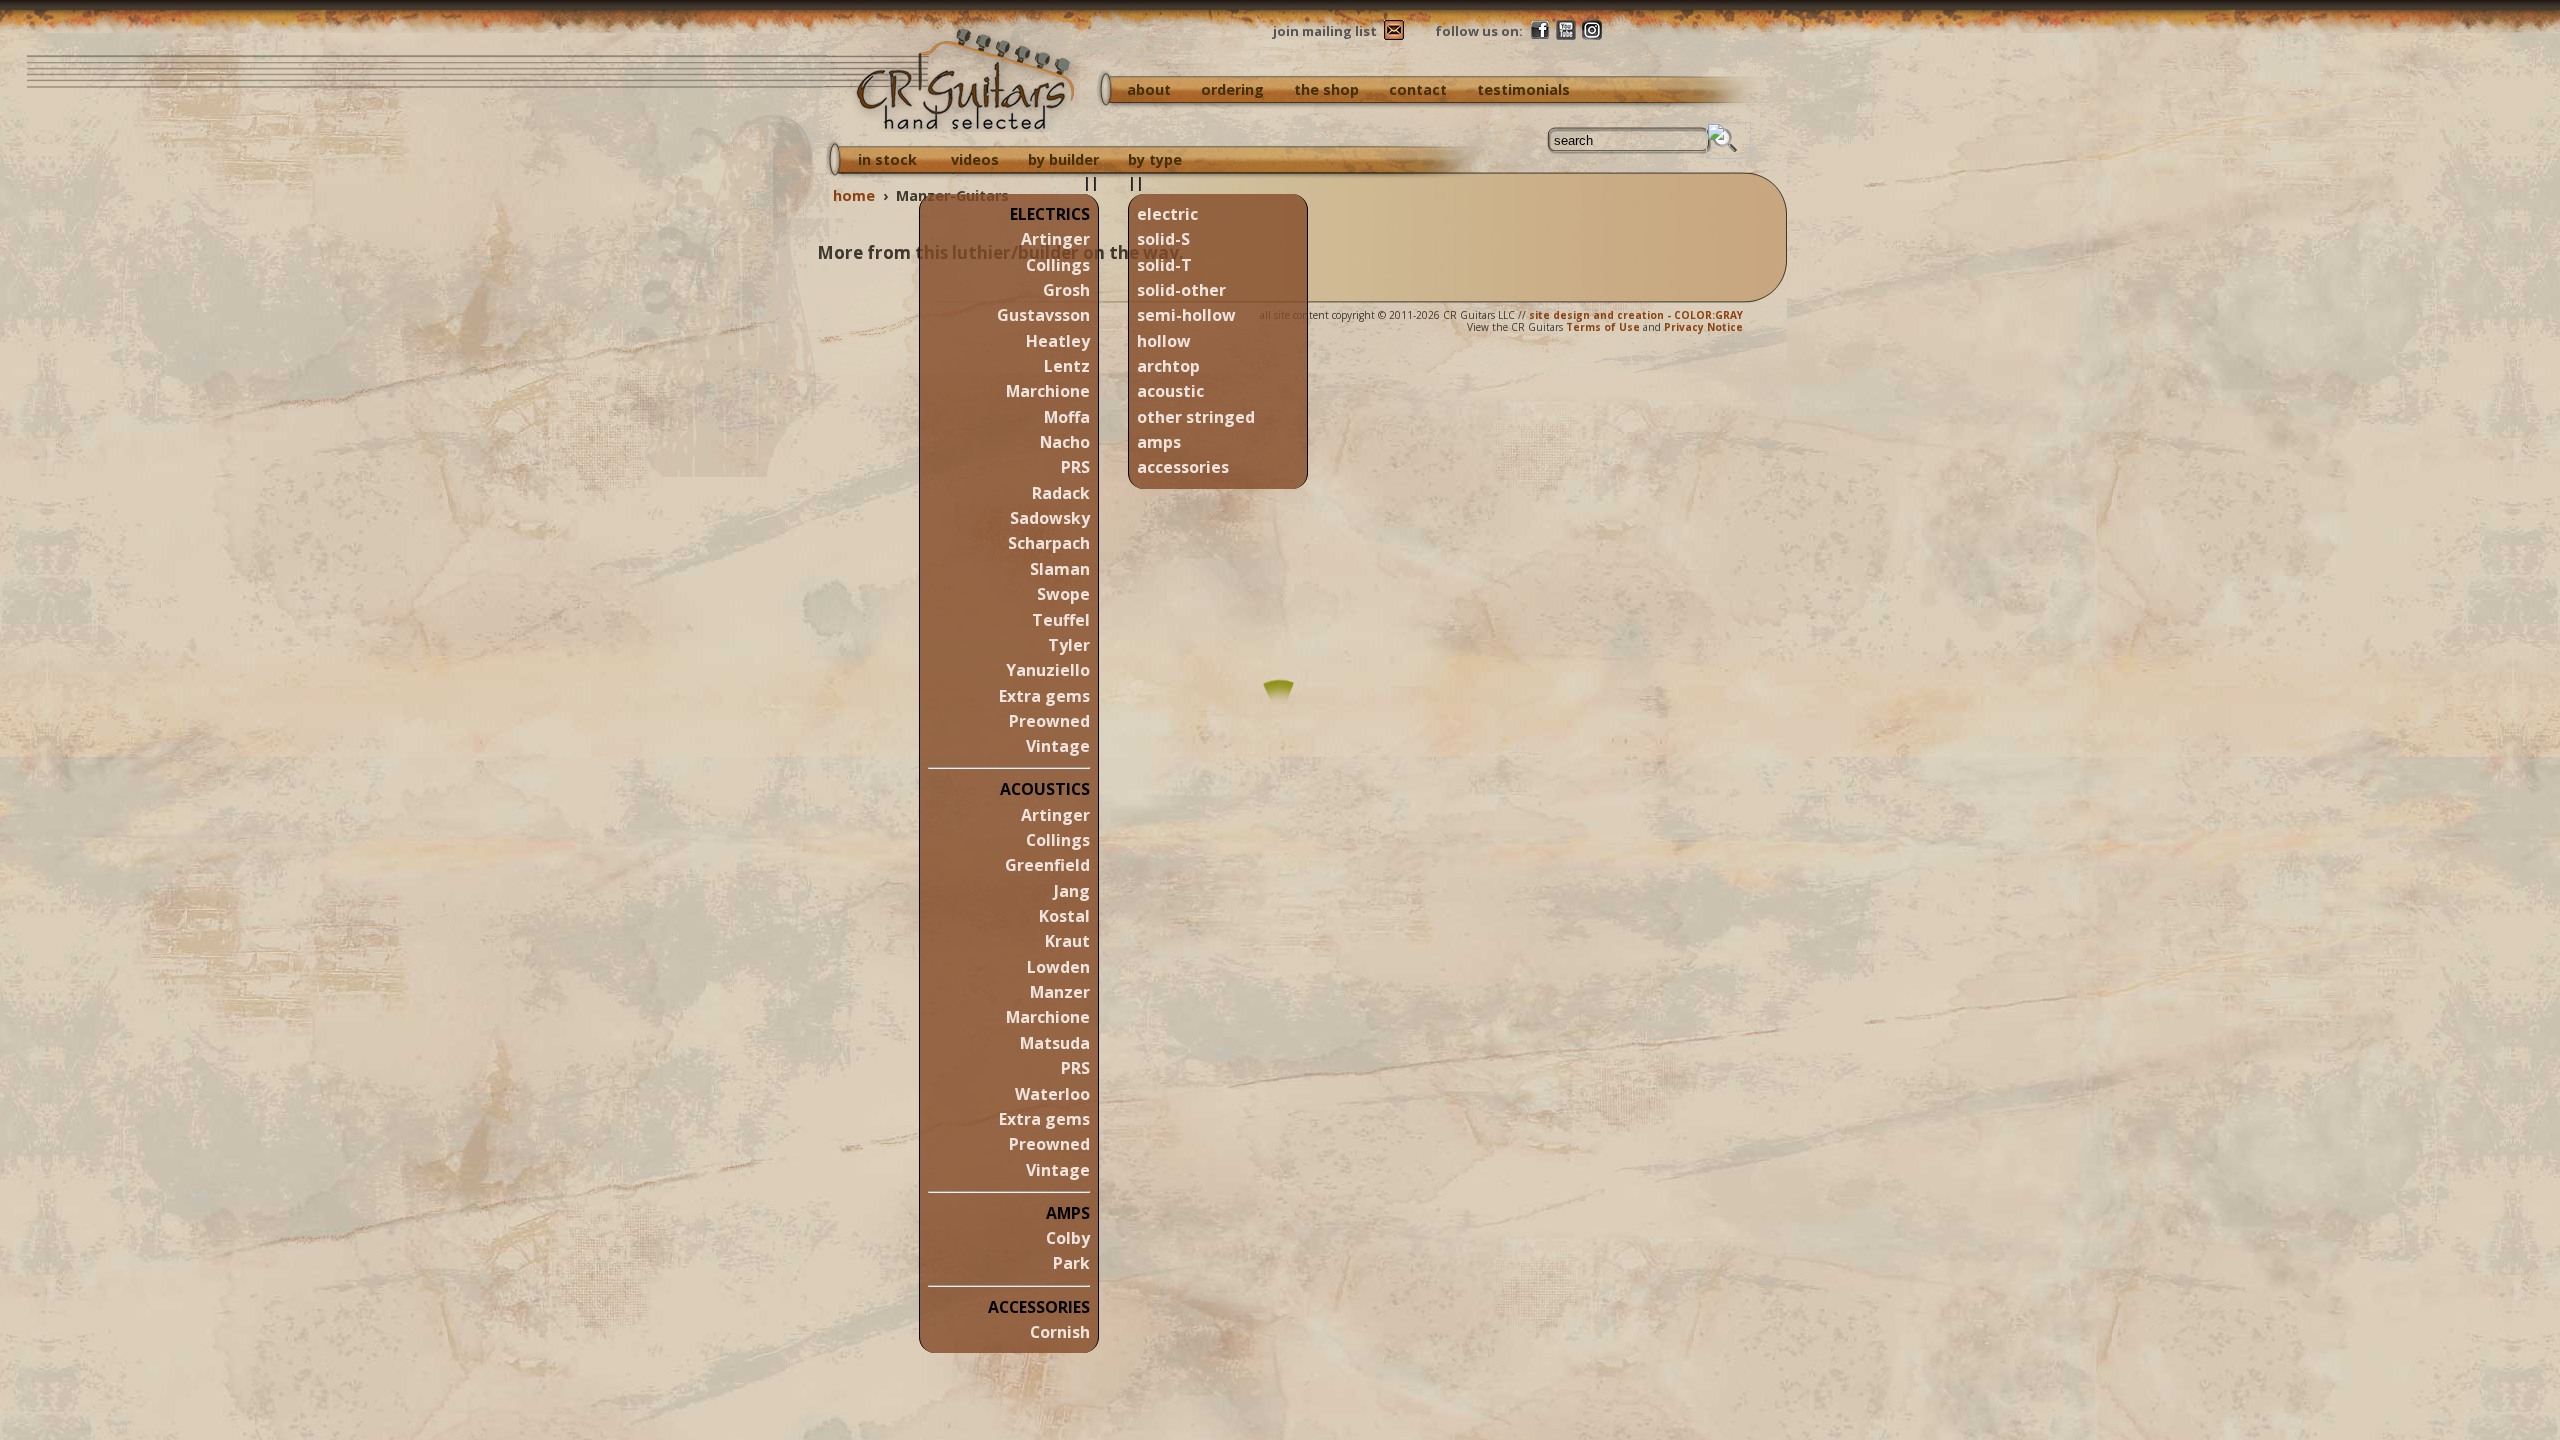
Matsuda (1055, 1043)
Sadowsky (1050, 518)
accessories (1183, 467)
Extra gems (1044, 696)
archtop (1168, 366)
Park (1071, 1263)
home (854, 195)
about (1149, 89)
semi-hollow (1186, 315)
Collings (1058, 265)
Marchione (1048, 391)
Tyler (1069, 645)
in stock (887, 159)
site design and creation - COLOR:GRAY (1636, 315)
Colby (1068, 1238)
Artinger (1055, 239)
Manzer (1060, 992)
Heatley (1058, 341)
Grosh (1066, 290)
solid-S (1163, 239)
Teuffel (1061, 620)
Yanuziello (1048, 670)
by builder (1063, 159)
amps (1159, 442)
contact (1418, 89)
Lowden (1058, 967)
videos (975, 159)
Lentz (1067, 366)
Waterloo (1052, 1094)
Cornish (1060, 1332)
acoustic (1170, 391)
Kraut (1067, 941)
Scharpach (1049, 543)
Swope (1063, 594)
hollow (1164, 341)
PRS (1075, 467)
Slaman (1060, 569)
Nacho (1065, 442)
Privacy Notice (1703, 327)
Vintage (1058, 746)
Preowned (1049, 721)
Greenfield (1047, 865)
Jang (1072, 891)
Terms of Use (1603, 327)
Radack (1061, 493)
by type (1155, 159)
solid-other (1181, 290)
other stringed (1196, 417)
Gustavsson (1043, 315)
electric (1167, 214)
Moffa (1067, 417)
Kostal (1064, 916)
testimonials (1523, 89)
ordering (1232, 89)
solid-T (1164, 265)
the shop (1326, 89)
